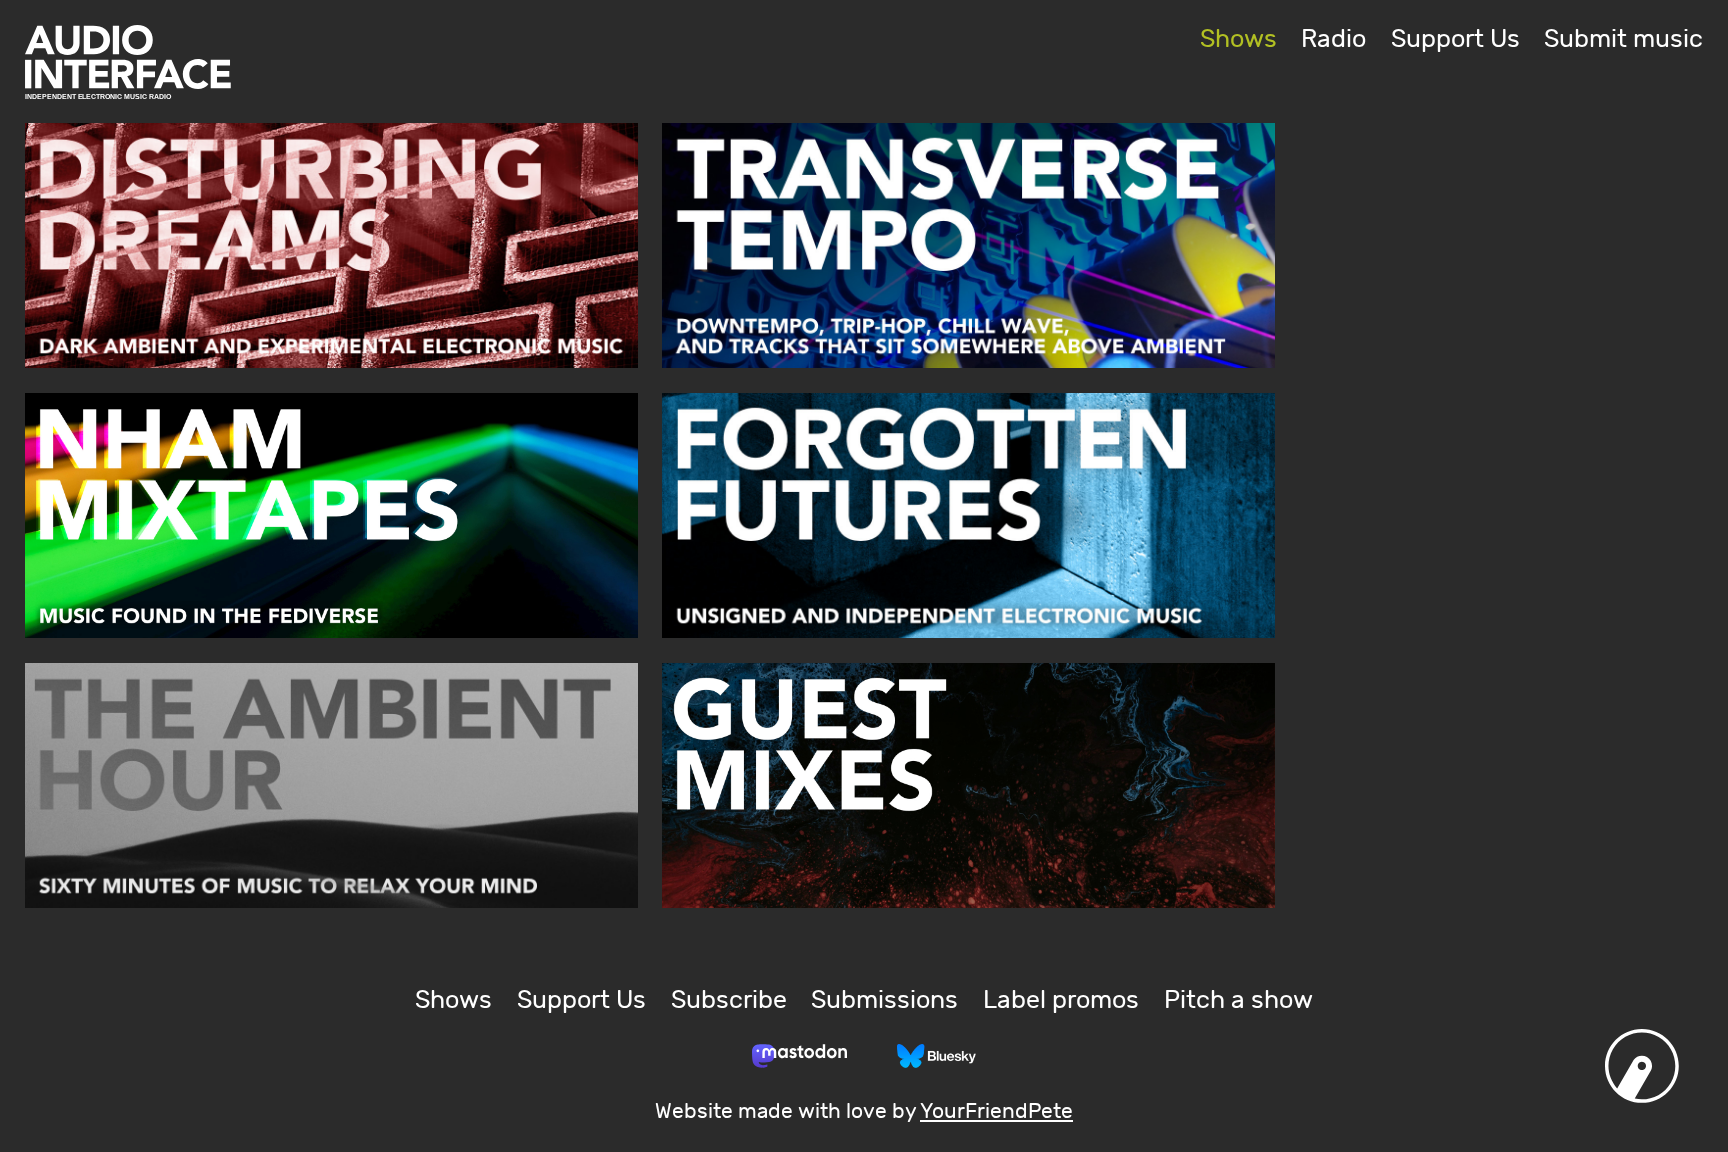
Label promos (1061, 1000)
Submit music (1623, 39)
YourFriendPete (996, 1112)
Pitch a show (1238, 1000)
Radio (1333, 39)
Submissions (884, 1000)
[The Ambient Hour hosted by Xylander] (331, 785)
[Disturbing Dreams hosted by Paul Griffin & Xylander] (331, 245)
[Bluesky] (936, 1056)
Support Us (1455, 39)
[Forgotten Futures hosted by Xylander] (968, 515)
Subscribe (729, 1000)
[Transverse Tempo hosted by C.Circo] (968, 245)
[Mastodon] (799, 1056)
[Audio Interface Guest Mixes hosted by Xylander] (968, 785)
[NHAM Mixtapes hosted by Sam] (331, 515)
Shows (1238, 39)
